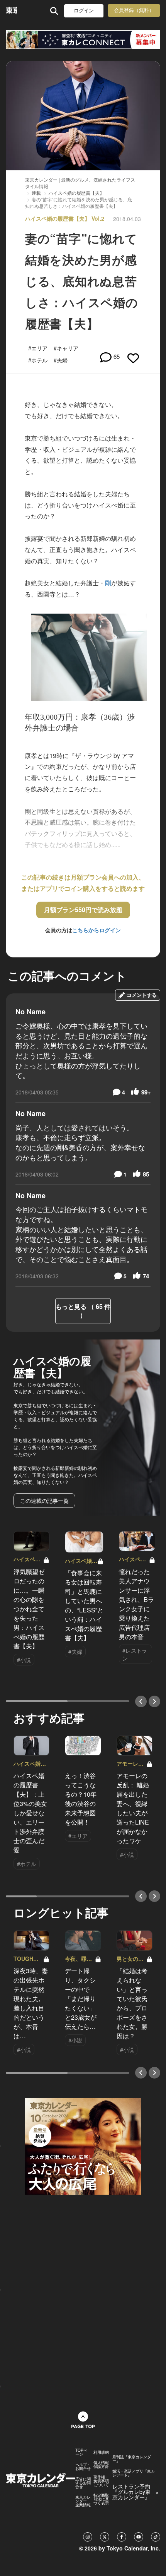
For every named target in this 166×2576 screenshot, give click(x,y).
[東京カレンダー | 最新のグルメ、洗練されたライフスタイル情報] (11, 11)
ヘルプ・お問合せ (83, 2466)
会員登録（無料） (134, 10)
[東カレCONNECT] (83, 40)
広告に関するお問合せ (83, 2483)
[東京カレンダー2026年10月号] (83, 2146)
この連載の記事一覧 (44, 1501)
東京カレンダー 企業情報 (83, 2501)
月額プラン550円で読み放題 (83, 910)
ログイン (84, 11)
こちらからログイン (97, 930)
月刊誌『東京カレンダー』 (132, 2459)
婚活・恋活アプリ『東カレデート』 (134, 2473)
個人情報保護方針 (101, 2465)
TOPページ (81, 2452)
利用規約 (101, 2452)
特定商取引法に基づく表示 (101, 2499)
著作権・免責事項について (101, 2481)
